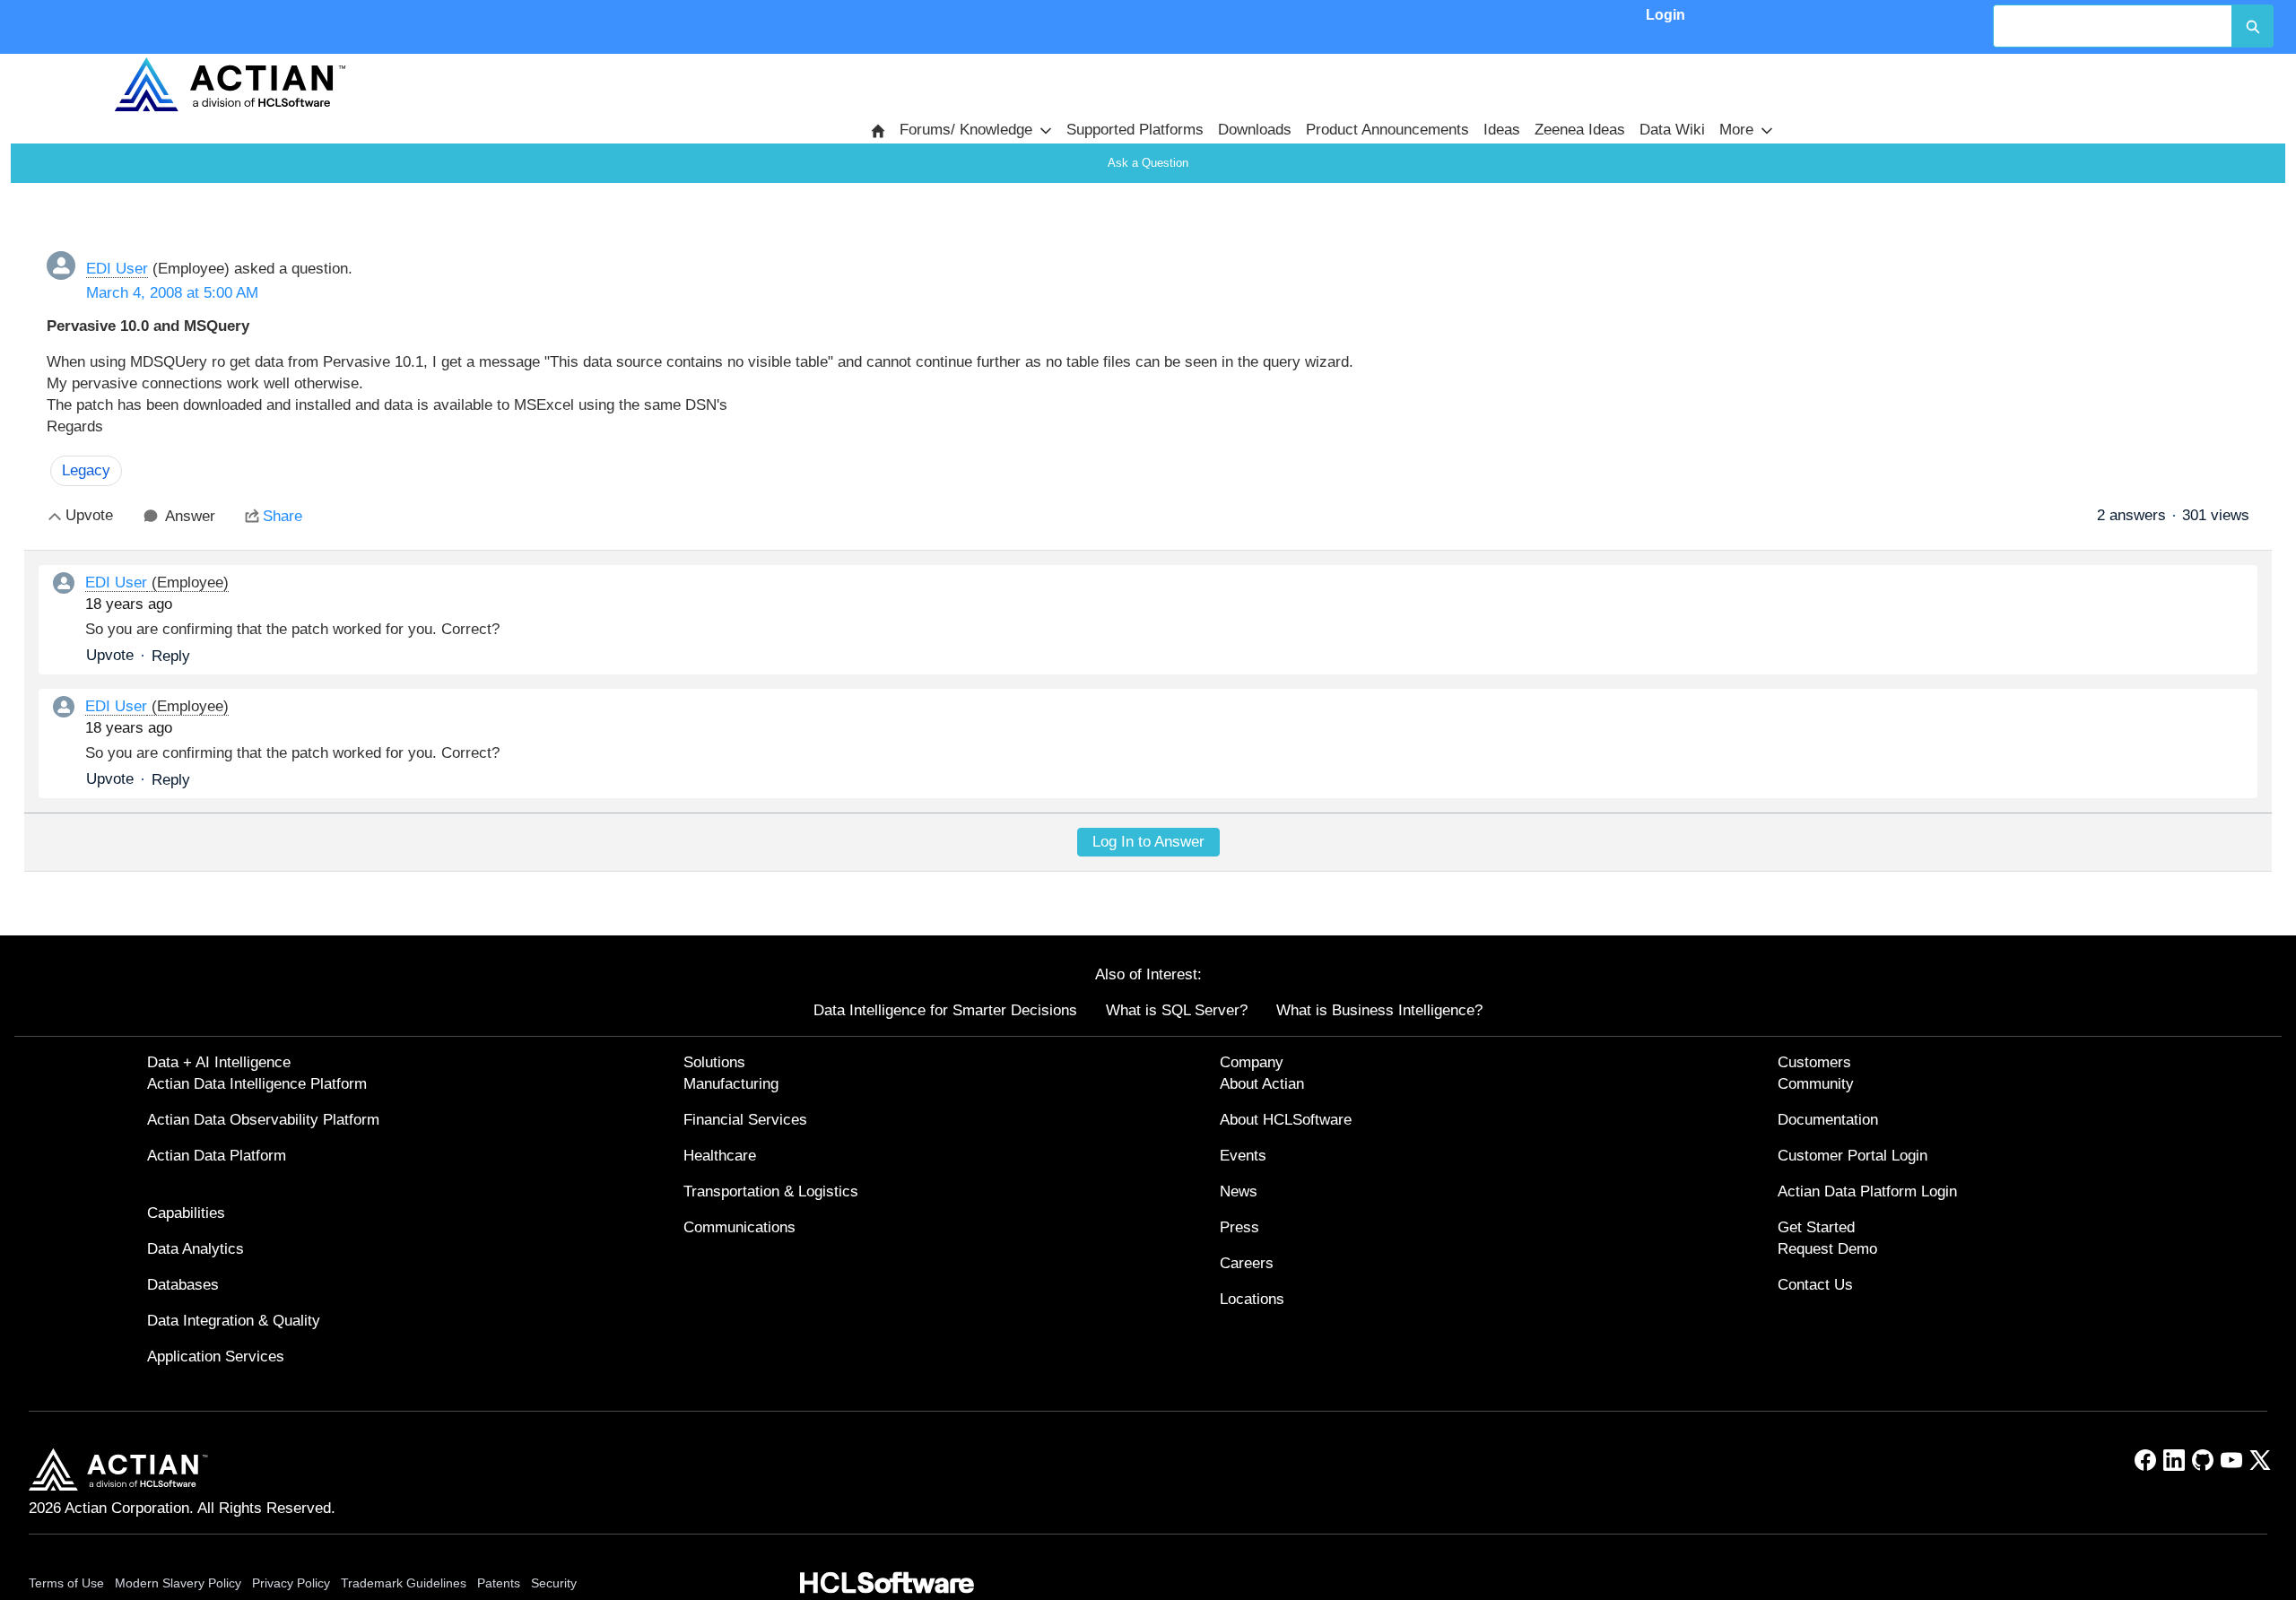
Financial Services (745, 1120)
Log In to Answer (1148, 842)
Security (554, 1583)
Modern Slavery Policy (178, 1583)
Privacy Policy (291, 1583)
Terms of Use (66, 1583)
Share (283, 516)
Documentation (1828, 1120)
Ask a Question (1148, 163)
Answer (190, 516)
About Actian (1262, 1084)
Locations (1252, 1299)
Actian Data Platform (217, 1156)
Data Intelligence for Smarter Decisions (945, 1010)
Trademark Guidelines (404, 1583)
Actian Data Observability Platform (263, 1120)
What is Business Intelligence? (1379, 1010)
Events (1243, 1156)
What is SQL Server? (1177, 1010)
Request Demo (1827, 1249)
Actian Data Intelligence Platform (257, 1084)
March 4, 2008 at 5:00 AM (172, 293)
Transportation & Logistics (771, 1191)
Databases (183, 1285)
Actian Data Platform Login (1867, 1191)
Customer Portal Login (1852, 1156)
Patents (499, 1583)
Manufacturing (731, 1084)
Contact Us (1815, 1285)
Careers (1247, 1263)
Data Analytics (196, 1249)
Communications (739, 1227)
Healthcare (720, 1156)
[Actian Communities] (230, 84)
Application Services (216, 1357)
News (1239, 1191)
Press (1239, 1227)
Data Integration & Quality (234, 1321)
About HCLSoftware (1286, 1120)
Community (1816, 1084)
